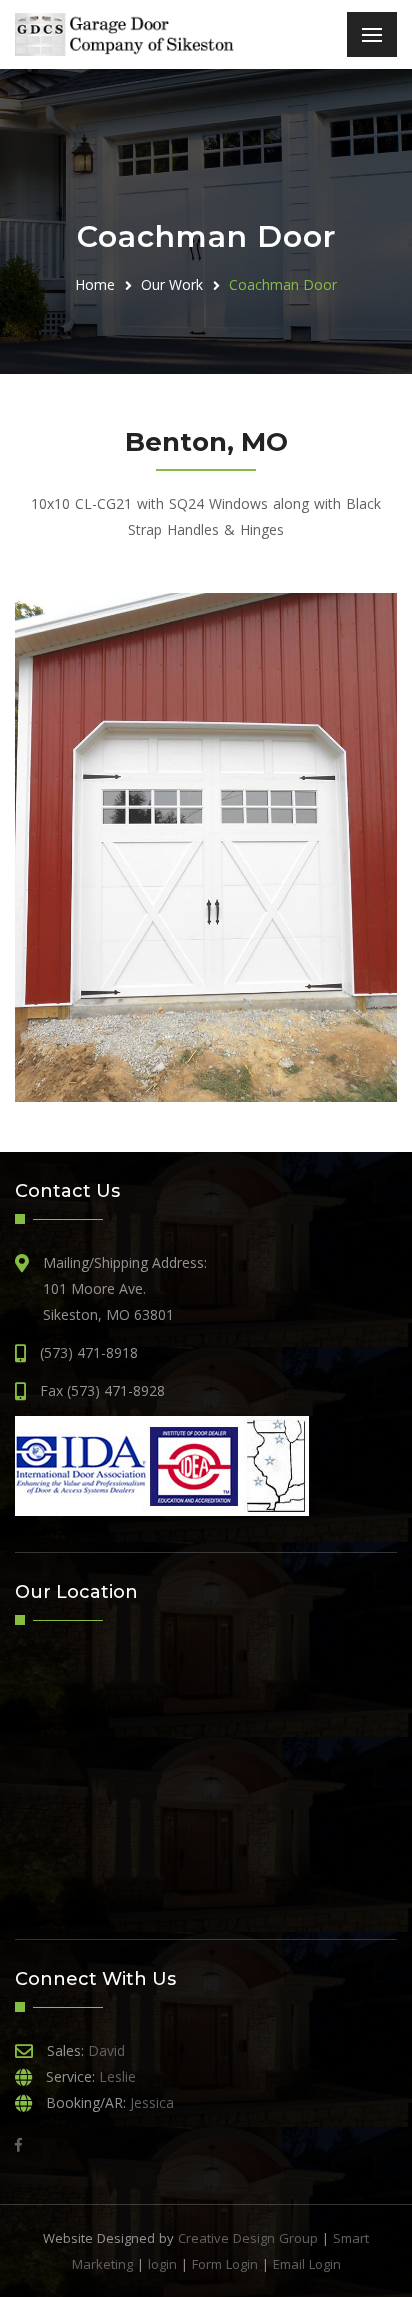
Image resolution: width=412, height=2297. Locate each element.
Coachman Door (283, 284)
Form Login (225, 2264)
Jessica (152, 2102)
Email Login (307, 2264)
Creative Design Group (248, 2238)
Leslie (117, 2076)
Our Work (172, 284)
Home (95, 284)
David (106, 2050)
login (162, 2264)
